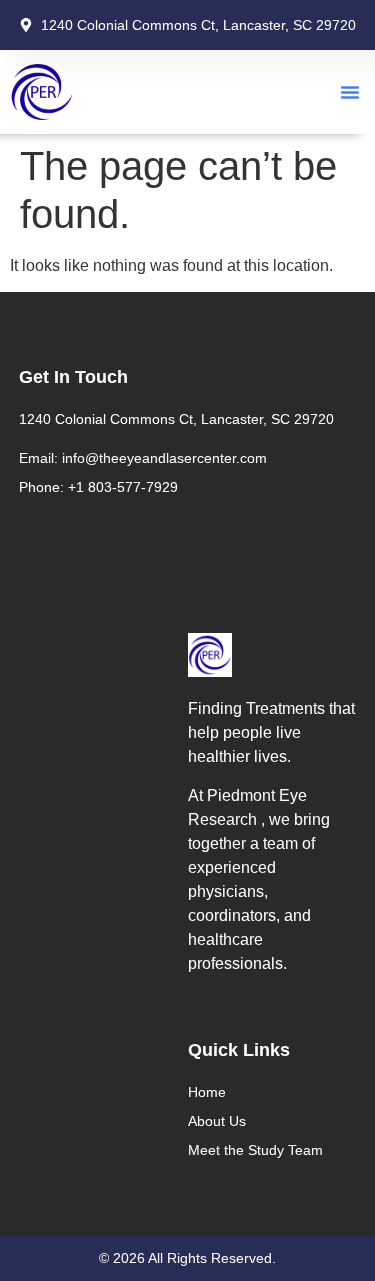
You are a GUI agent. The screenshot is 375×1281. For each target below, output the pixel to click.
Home (207, 1092)
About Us (217, 1121)
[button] (350, 92)
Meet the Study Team (255, 1150)
